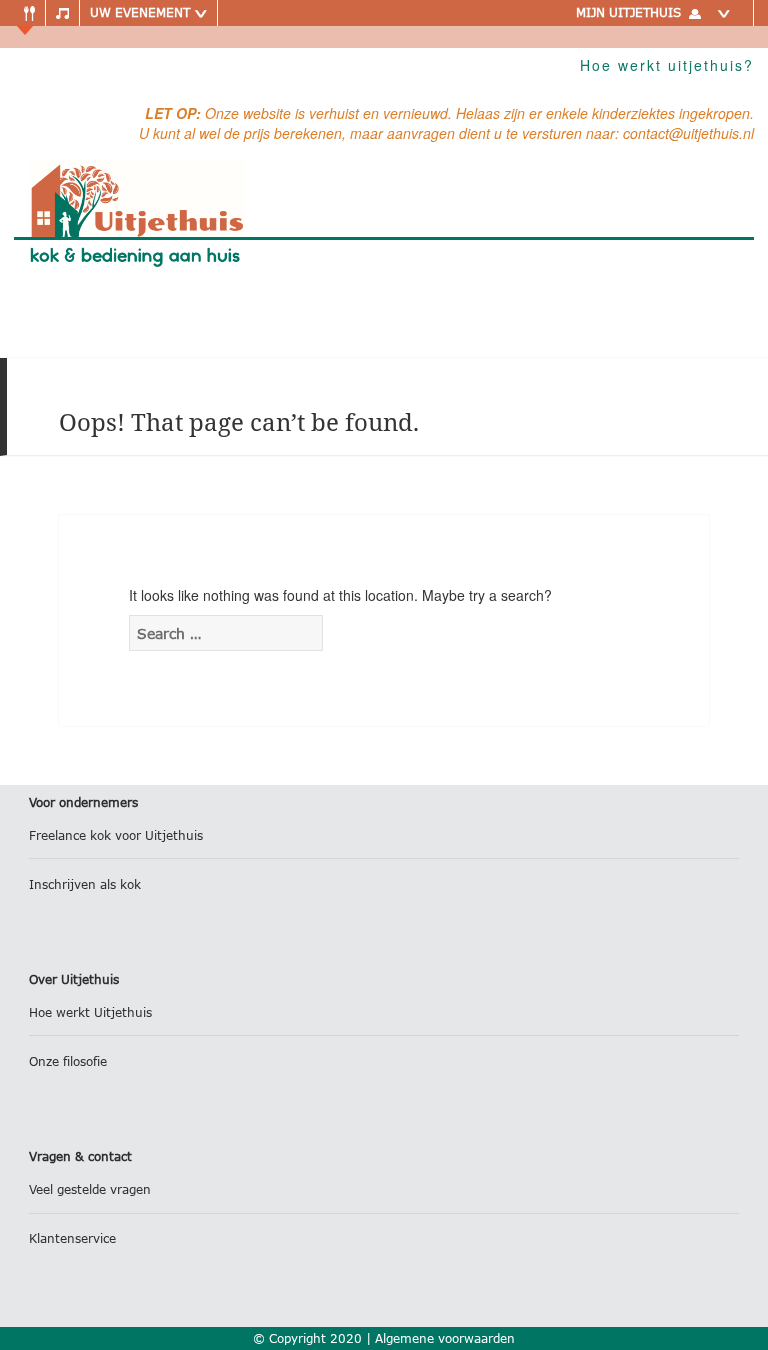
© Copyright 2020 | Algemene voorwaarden (384, 1338)
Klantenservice (72, 1238)
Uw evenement (142, 12)
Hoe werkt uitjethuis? (667, 65)
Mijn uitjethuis (628, 12)
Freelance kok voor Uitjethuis (116, 835)
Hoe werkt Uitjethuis (90, 1012)
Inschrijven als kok (85, 884)
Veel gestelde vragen (90, 1189)
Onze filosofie (68, 1061)
